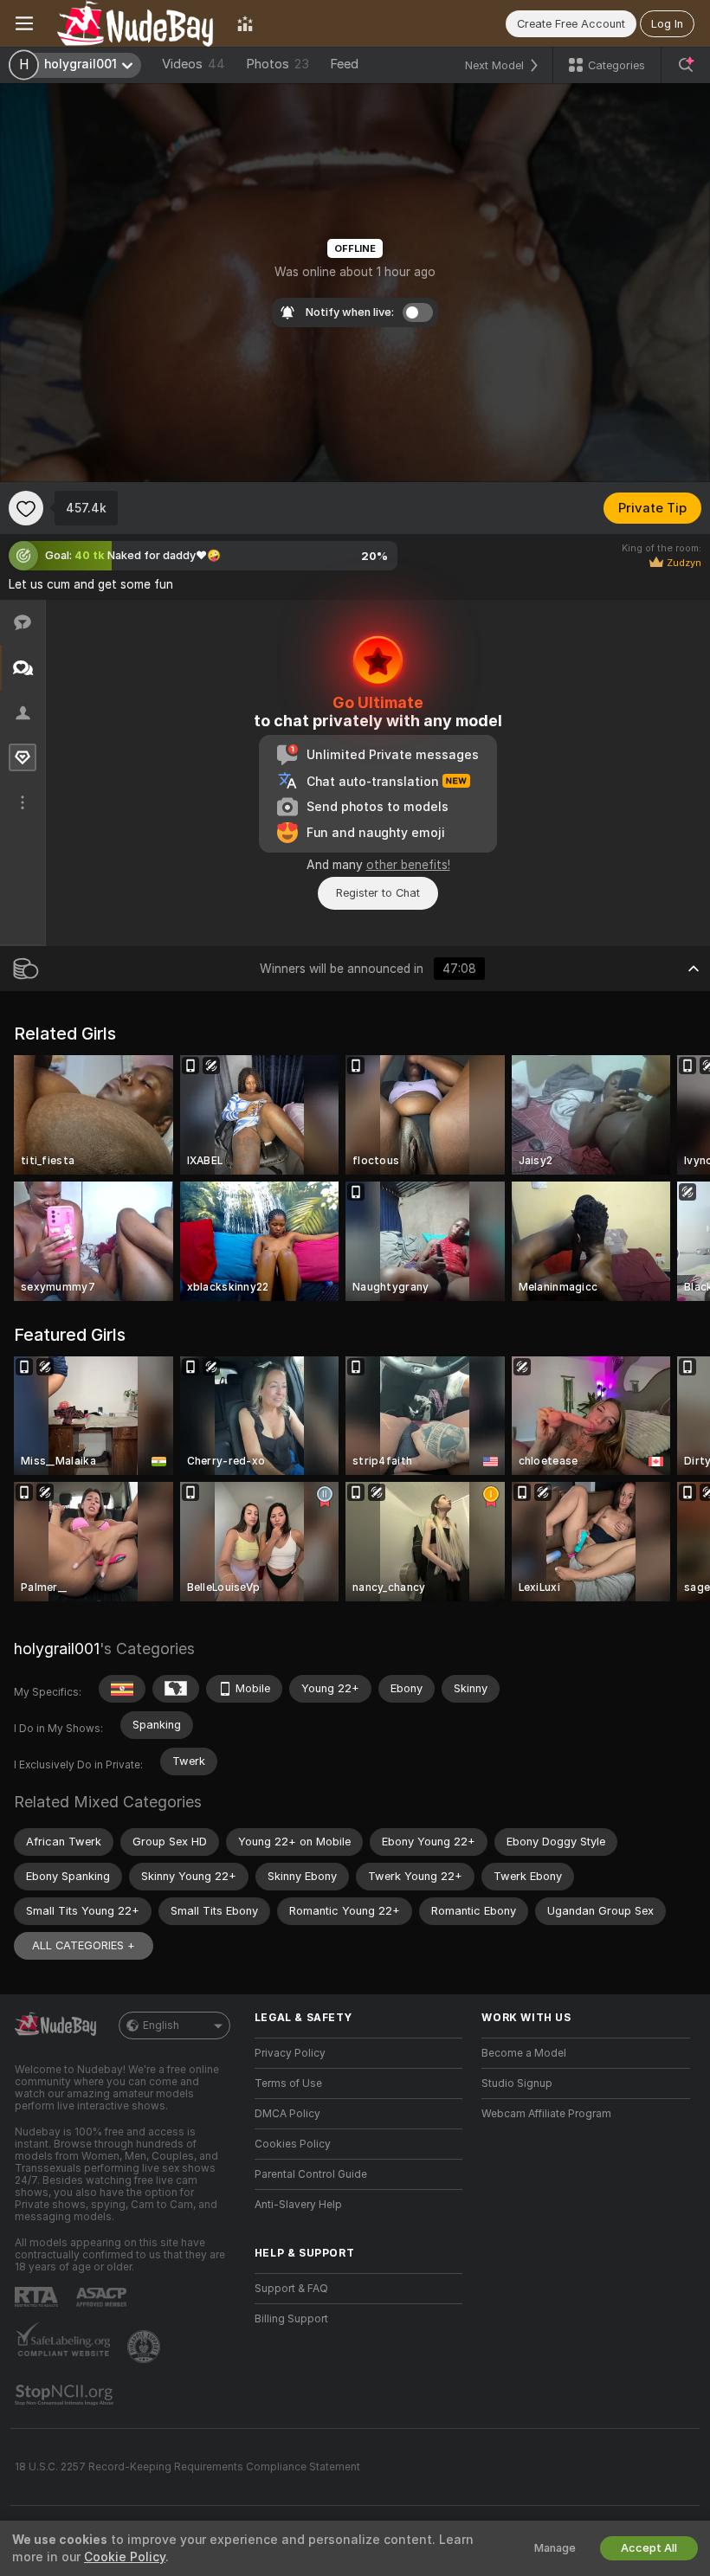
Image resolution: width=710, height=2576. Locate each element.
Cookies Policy (293, 2144)
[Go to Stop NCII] (66, 2395)
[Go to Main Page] (135, 23)
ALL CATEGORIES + (84, 1945)
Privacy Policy (290, 2053)
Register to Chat (378, 893)
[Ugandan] (122, 1689)
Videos (194, 64)
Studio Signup (517, 2083)
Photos (278, 64)
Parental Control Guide (311, 2174)
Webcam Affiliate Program (546, 2114)
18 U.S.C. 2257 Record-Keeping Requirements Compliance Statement (187, 2467)
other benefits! (408, 865)
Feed (344, 64)
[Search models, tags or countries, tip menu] (686, 65)
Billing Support (291, 2319)
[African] (176, 1689)
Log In (667, 24)
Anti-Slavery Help (298, 2205)
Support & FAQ (291, 2289)
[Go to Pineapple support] (145, 2347)
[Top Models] (245, 23)
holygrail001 (57, 1649)
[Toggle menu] (24, 23)
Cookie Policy (125, 2557)
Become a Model (524, 2053)
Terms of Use (288, 2083)
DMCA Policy (287, 2114)
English (161, 2025)
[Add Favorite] (26, 508)
